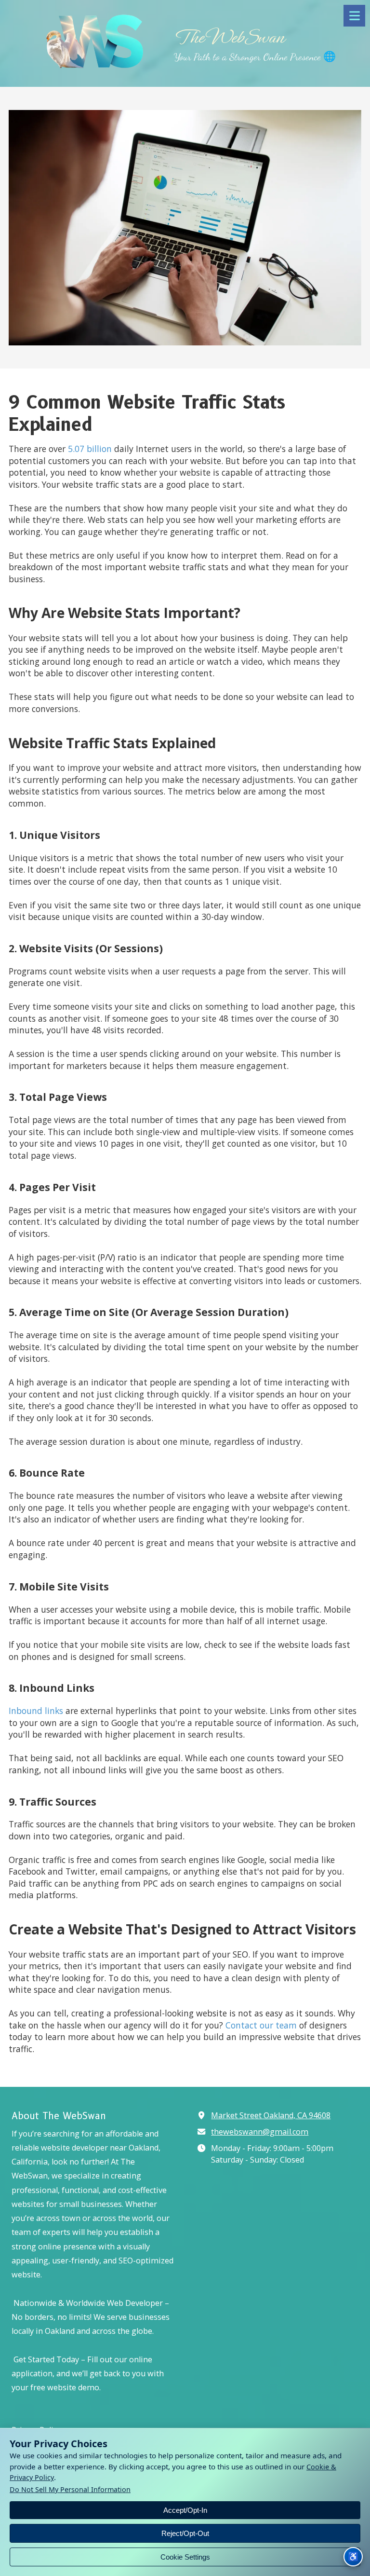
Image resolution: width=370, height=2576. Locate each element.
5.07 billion (89, 449)
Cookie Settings (185, 2557)
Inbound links (36, 1711)
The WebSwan (229, 37)
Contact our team (261, 2025)
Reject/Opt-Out (185, 2533)
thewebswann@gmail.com (260, 2132)
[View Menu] (354, 16)
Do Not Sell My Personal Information (70, 2490)
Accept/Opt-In (185, 2510)
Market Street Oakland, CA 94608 (271, 2115)
